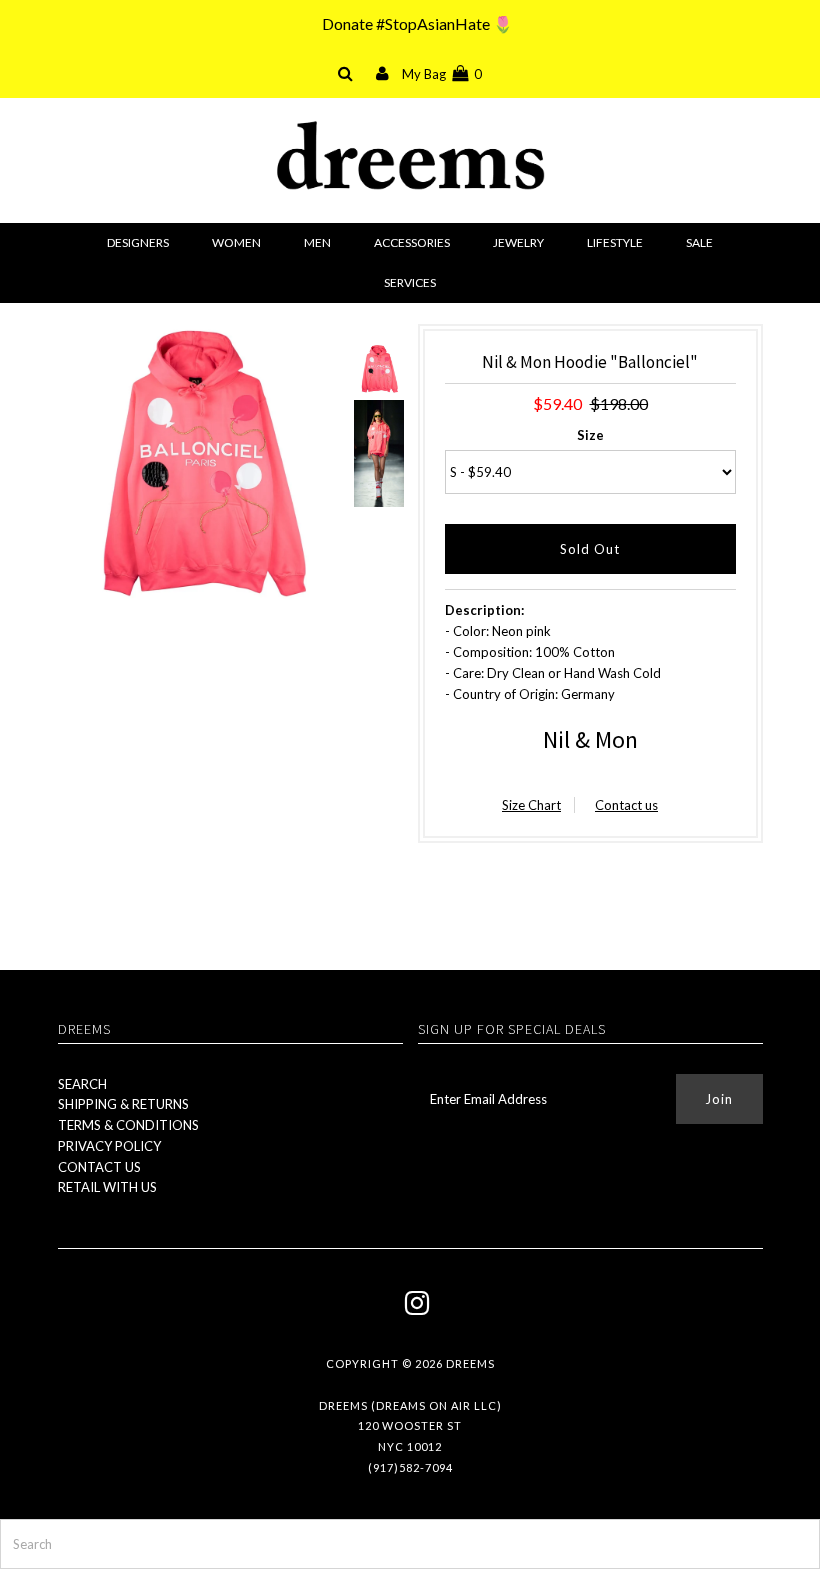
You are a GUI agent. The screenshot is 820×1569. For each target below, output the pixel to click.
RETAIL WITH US (107, 1187)
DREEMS (470, 1363)
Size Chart (531, 805)
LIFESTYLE (615, 242)
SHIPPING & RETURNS (123, 1104)
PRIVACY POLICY (109, 1146)
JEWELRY (518, 242)
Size (590, 435)
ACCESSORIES (412, 242)
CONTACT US (99, 1167)
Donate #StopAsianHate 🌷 (417, 23)
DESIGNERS (138, 242)
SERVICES (410, 282)
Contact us (626, 805)
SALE (699, 242)
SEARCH (82, 1084)
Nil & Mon (590, 739)
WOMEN (236, 242)
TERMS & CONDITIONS (128, 1125)
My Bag (442, 74)
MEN (317, 242)
